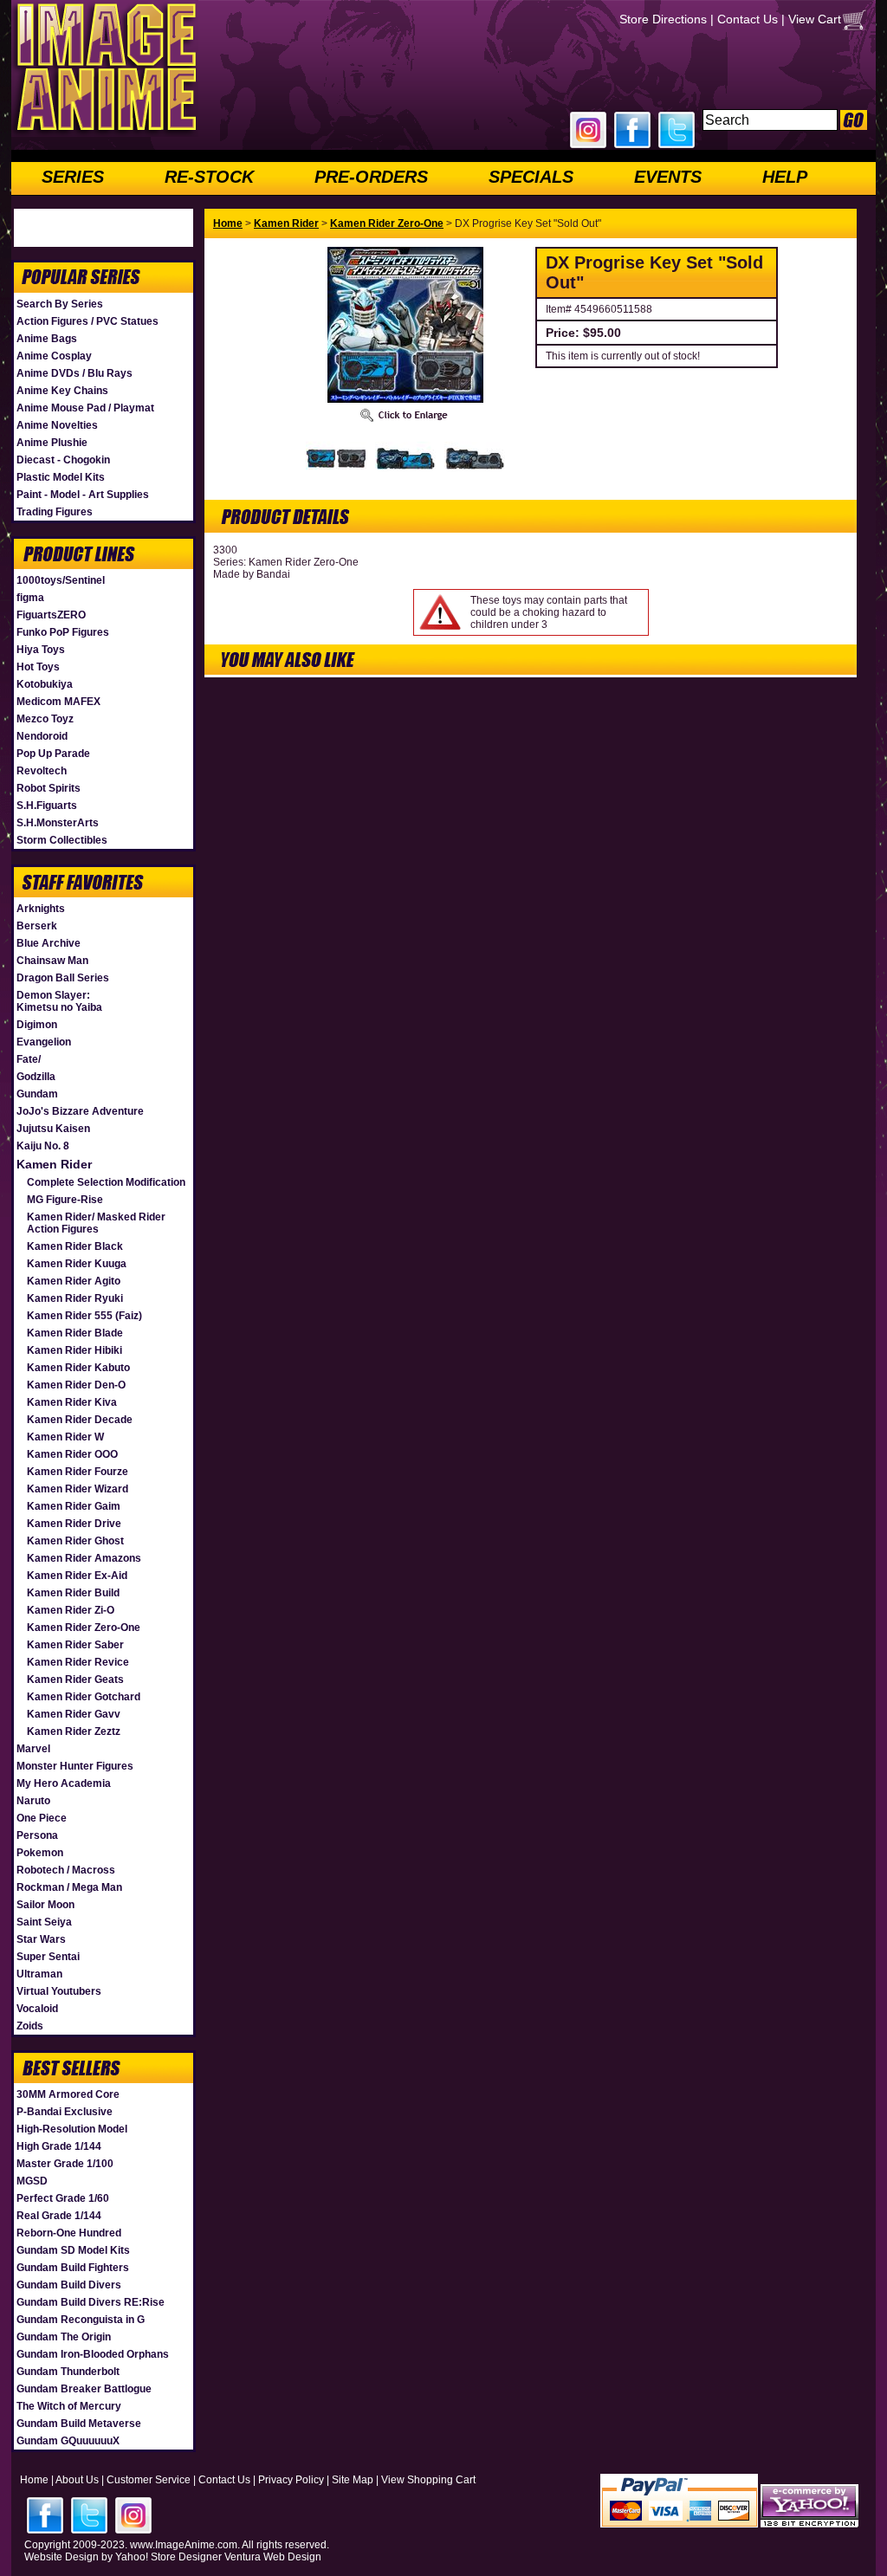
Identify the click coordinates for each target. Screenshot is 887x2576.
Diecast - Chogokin (63, 460)
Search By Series (60, 304)
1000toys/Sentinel (61, 580)
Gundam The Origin (64, 2337)
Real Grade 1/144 (59, 2216)
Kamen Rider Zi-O (71, 1610)
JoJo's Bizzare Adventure (80, 1111)
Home (228, 223)
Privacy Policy (291, 2480)
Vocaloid (37, 2009)
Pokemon (40, 1853)
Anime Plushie (52, 443)
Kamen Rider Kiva (72, 1402)
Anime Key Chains (62, 391)
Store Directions (663, 19)
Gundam (37, 1094)
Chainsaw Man (52, 961)
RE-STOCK (209, 177)
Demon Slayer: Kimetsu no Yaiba (59, 1001)
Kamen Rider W (65, 1437)
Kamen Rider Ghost (75, 1541)
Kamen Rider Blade (75, 1333)
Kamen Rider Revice (78, 1662)
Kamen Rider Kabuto (78, 1368)
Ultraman (39, 1974)
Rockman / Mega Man (69, 1887)
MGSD (32, 2181)
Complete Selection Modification (106, 1182)
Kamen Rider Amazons (84, 1558)
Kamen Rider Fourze (78, 1472)
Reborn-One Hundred (69, 2233)
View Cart (815, 19)
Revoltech (42, 771)
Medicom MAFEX (58, 702)
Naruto (33, 1801)
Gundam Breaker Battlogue (84, 2389)
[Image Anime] (105, 133)
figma (30, 598)
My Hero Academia (64, 1783)
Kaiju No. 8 (43, 1146)
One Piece (42, 1818)
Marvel (33, 1749)
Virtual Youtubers (59, 1991)
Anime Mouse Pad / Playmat (85, 408)
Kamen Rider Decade (80, 1420)
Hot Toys (38, 667)
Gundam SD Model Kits (73, 2250)
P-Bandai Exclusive (65, 2112)
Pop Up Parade (53, 754)
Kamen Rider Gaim (74, 1506)
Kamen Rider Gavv (74, 1714)
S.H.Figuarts (47, 806)
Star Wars (41, 1939)
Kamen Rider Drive (74, 1524)
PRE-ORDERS (371, 177)
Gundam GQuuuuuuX (68, 2441)
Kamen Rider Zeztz (74, 1731)
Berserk (37, 926)
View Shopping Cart (428, 2480)
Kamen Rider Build (73, 1593)
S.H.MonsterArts (58, 823)
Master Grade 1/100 (65, 2164)
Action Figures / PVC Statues (87, 321)
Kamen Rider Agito (74, 1281)
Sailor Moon (45, 1905)
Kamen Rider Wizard (78, 1489)
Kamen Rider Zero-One (84, 1628)
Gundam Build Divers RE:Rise (91, 2302)
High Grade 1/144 (59, 2146)
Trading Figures (55, 512)
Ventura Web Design (273, 2557)
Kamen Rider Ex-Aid (77, 1576)
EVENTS (668, 177)
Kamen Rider (54, 1164)
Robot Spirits (49, 788)
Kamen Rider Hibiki (74, 1350)
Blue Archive (49, 943)
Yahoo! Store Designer (168, 2557)
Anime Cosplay (54, 356)
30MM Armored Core (68, 2094)
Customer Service (149, 2480)
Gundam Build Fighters (73, 2268)
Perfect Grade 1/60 (63, 2198)
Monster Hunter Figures (75, 1766)
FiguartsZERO (51, 615)
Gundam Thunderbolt (68, 2372)
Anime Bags (47, 339)
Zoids (30, 2026)
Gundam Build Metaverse (79, 2424)
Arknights (41, 909)
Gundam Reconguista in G (81, 2320)
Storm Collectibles (62, 840)
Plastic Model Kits (61, 477)
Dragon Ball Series (63, 978)
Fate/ (29, 1059)
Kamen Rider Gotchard (84, 1697)
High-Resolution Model (72, 2129)
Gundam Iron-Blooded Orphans (93, 2354)
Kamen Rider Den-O (76, 1385)
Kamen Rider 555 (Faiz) (84, 1316)
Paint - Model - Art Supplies (83, 495)
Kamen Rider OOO (72, 1454)
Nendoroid (42, 736)
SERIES (73, 177)
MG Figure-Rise (65, 1200)
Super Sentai (48, 1957)
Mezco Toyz (45, 719)
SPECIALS (531, 177)
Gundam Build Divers (69, 2285)
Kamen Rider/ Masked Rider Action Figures (96, 1223)
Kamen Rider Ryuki (75, 1298)
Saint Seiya (44, 1922)
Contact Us (748, 19)
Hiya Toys (41, 650)
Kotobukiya (45, 684)
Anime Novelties (57, 425)
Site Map (353, 2480)
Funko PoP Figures (63, 632)
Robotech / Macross (66, 1870)
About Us (77, 2480)
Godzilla (36, 1077)
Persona (37, 1835)
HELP (785, 177)
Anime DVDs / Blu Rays (74, 373)
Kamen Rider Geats (75, 1680)
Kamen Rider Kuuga (77, 1264)
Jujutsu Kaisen (53, 1129)
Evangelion (44, 1042)
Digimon (37, 1025)
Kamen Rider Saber (75, 1645)
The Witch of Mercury (69, 2406)
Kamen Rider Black (75, 1246)
